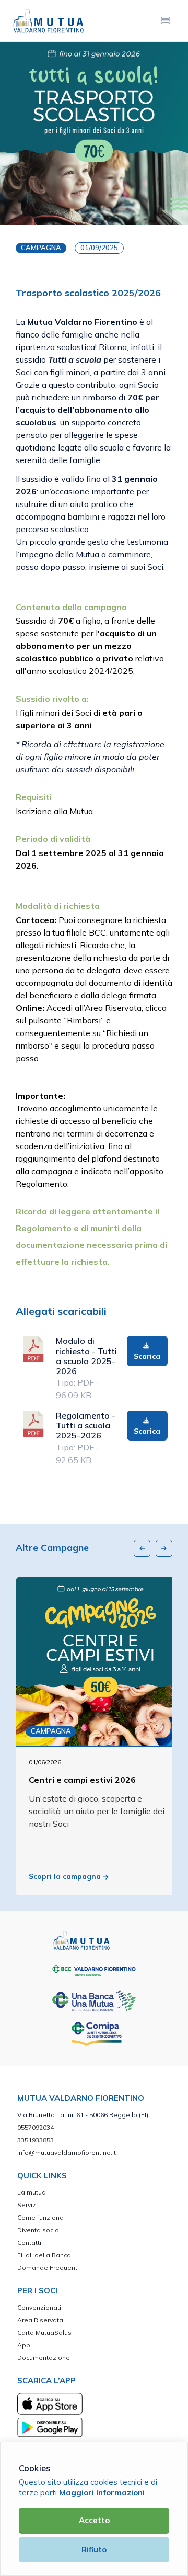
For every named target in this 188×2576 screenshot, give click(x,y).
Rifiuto (94, 2550)
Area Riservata (40, 2320)
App (24, 2345)
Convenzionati (39, 2307)
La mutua (32, 2192)
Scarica (147, 1356)
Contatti (29, 2242)
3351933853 (36, 2140)
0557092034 (36, 2127)
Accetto (94, 2520)
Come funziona (40, 2217)
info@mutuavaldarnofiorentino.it (67, 2152)
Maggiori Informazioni (102, 2493)
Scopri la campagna (66, 1876)
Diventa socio (38, 2230)
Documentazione (44, 2358)
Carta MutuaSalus (44, 2332)
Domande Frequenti (48, 2268)
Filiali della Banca (44, 2255)
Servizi (27, 2205)
